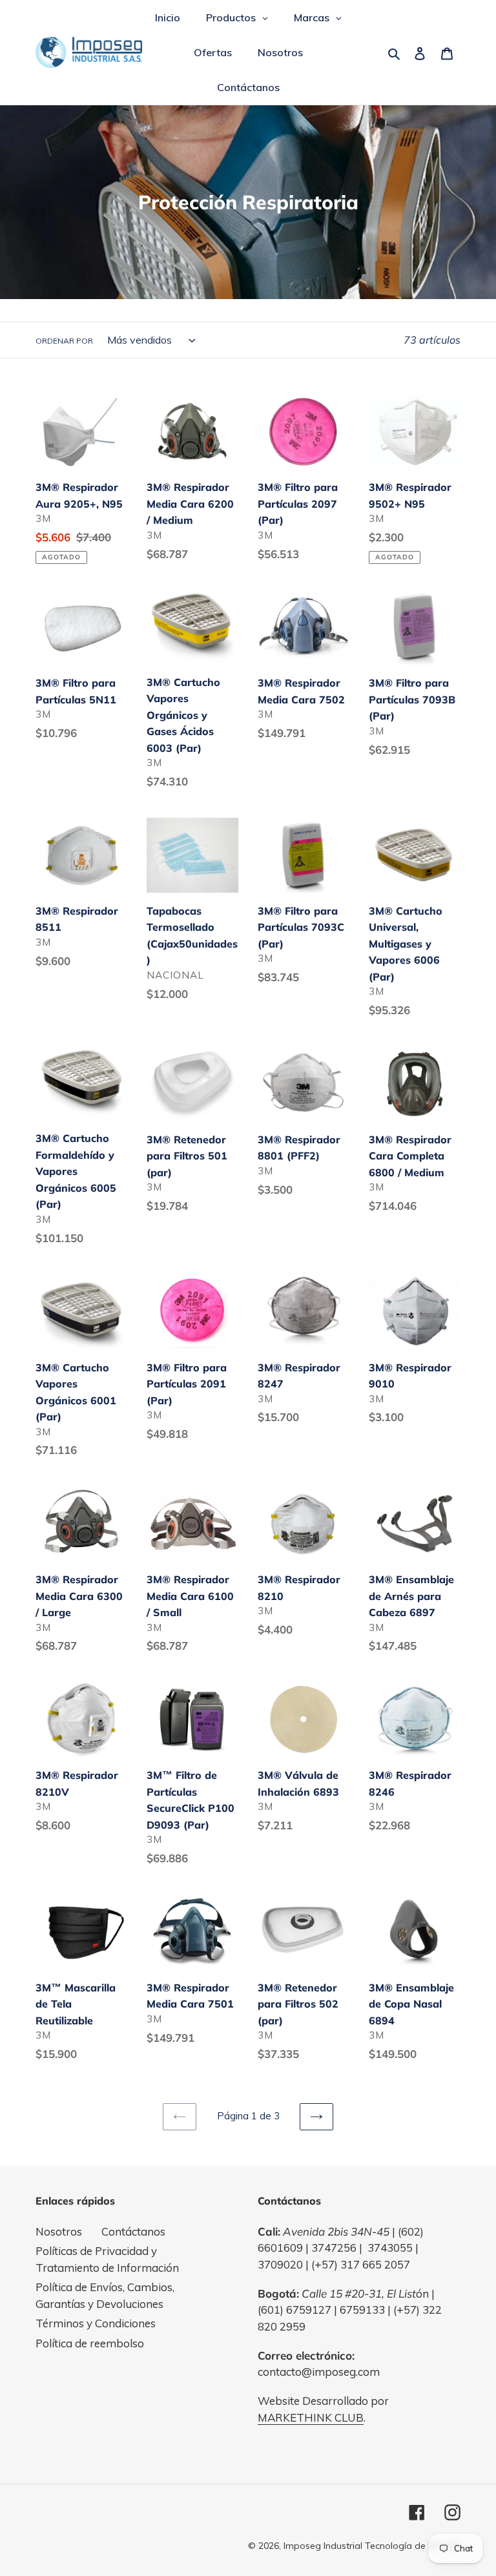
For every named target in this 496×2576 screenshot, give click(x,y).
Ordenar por (64, 341)
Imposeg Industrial (323, 2546)
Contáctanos (133, 2231)
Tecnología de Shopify (413, 2546)
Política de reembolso (90, 2343)
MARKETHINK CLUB (311, 2417)
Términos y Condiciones (96, 2323)
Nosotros (59, 2231)
